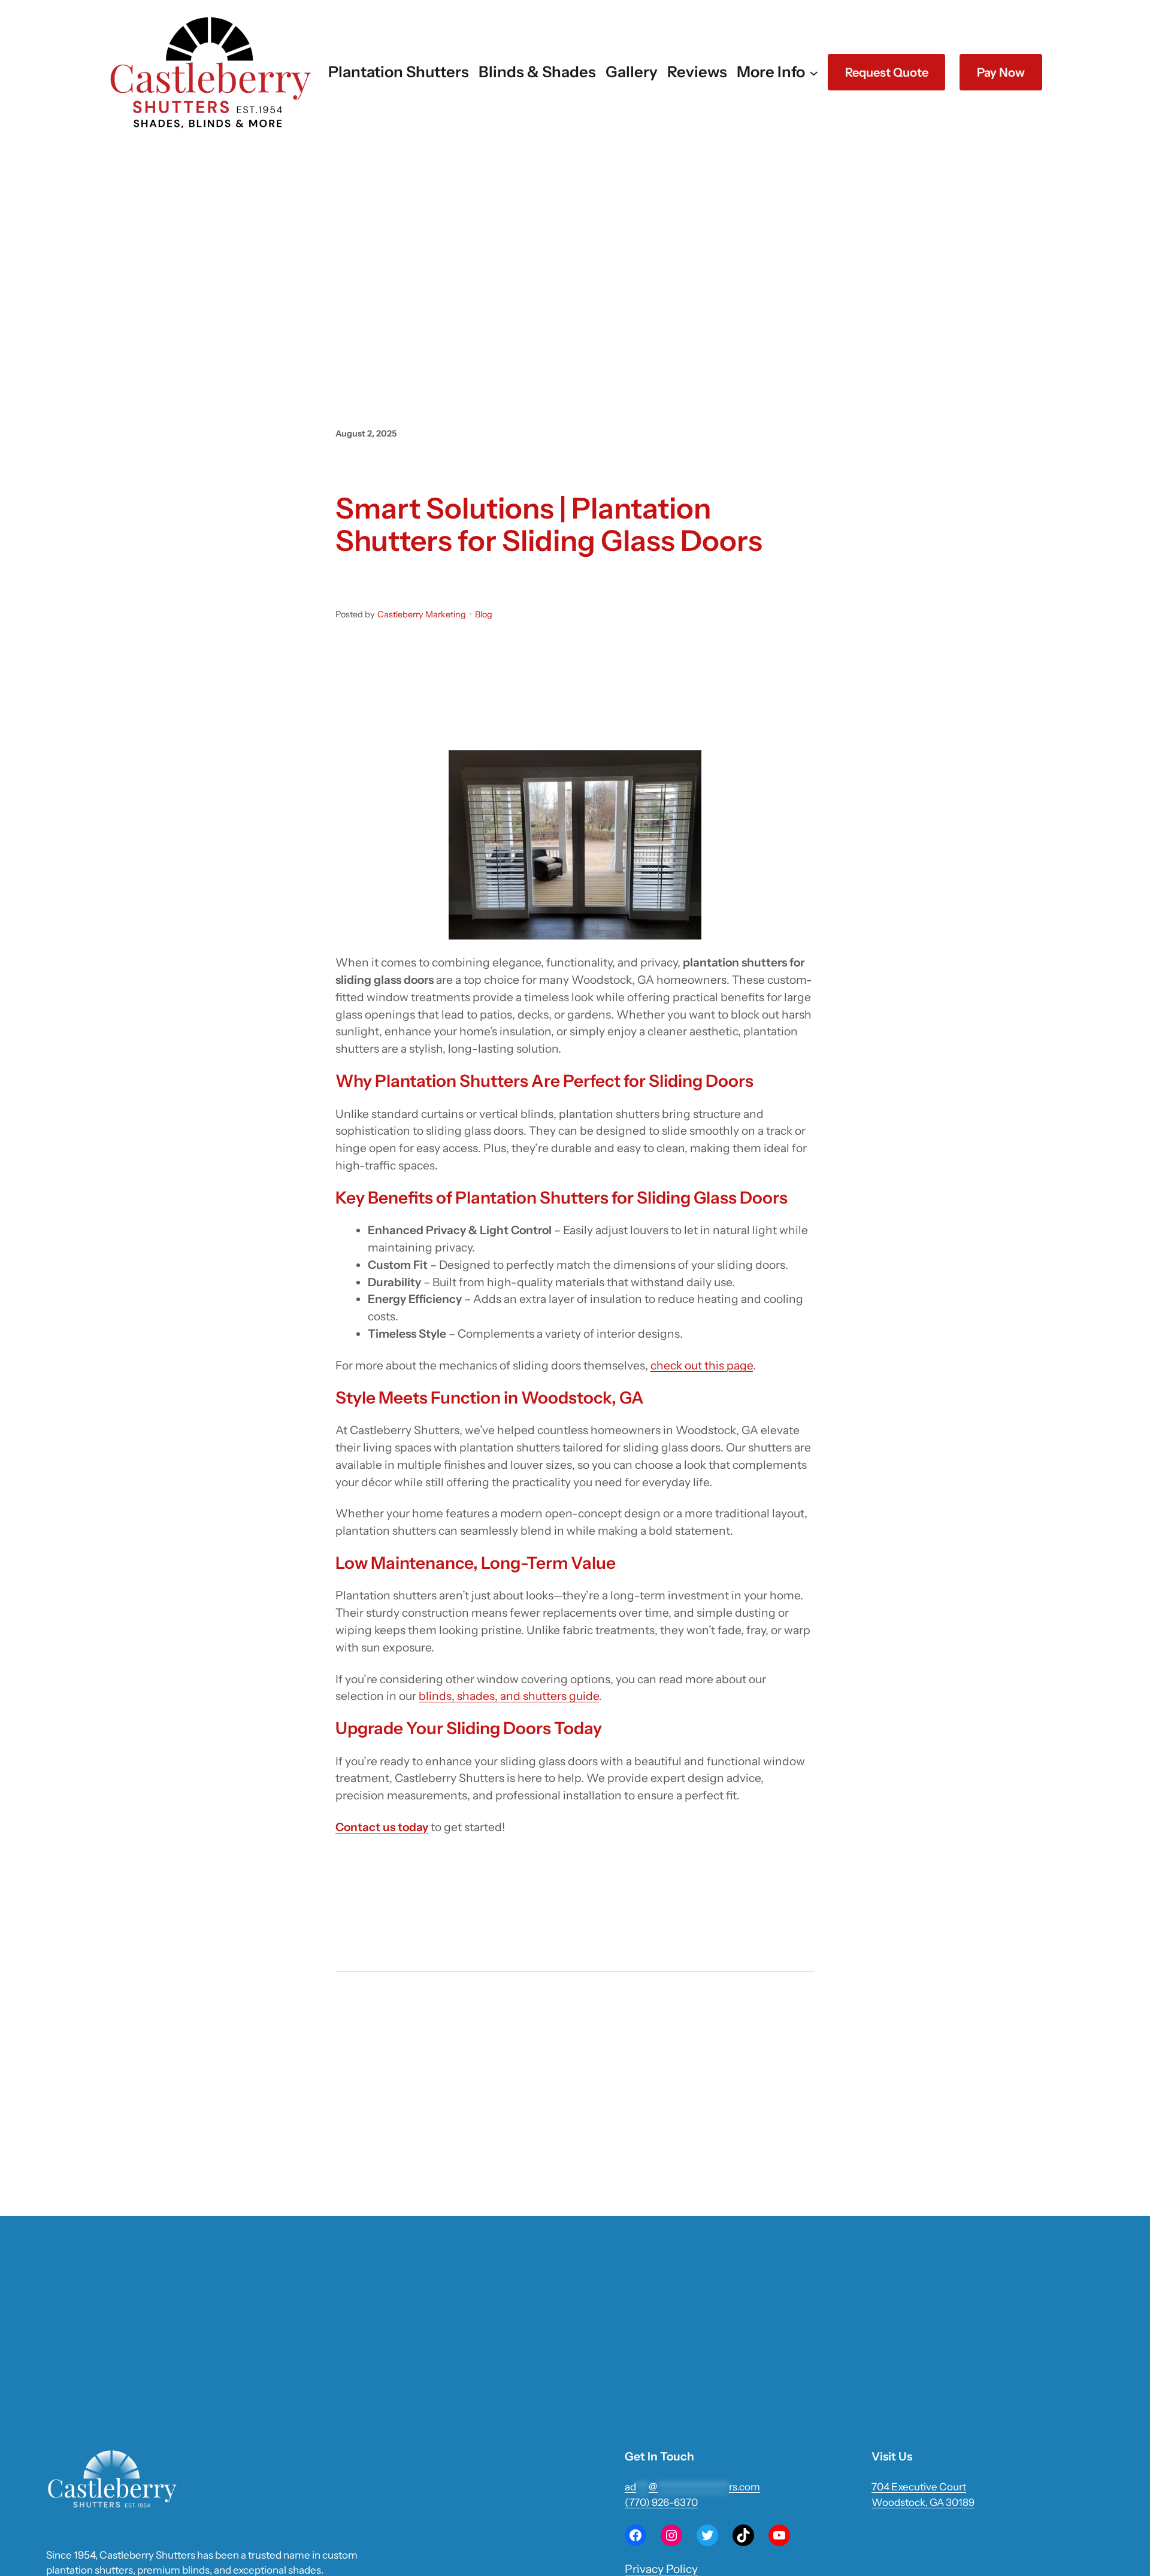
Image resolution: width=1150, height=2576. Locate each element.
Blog (484, 614)
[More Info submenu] (814, 72)
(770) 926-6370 (661, 2502)
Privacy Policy (661, 2569)
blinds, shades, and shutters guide (509, 1696)
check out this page (702, 1365)
